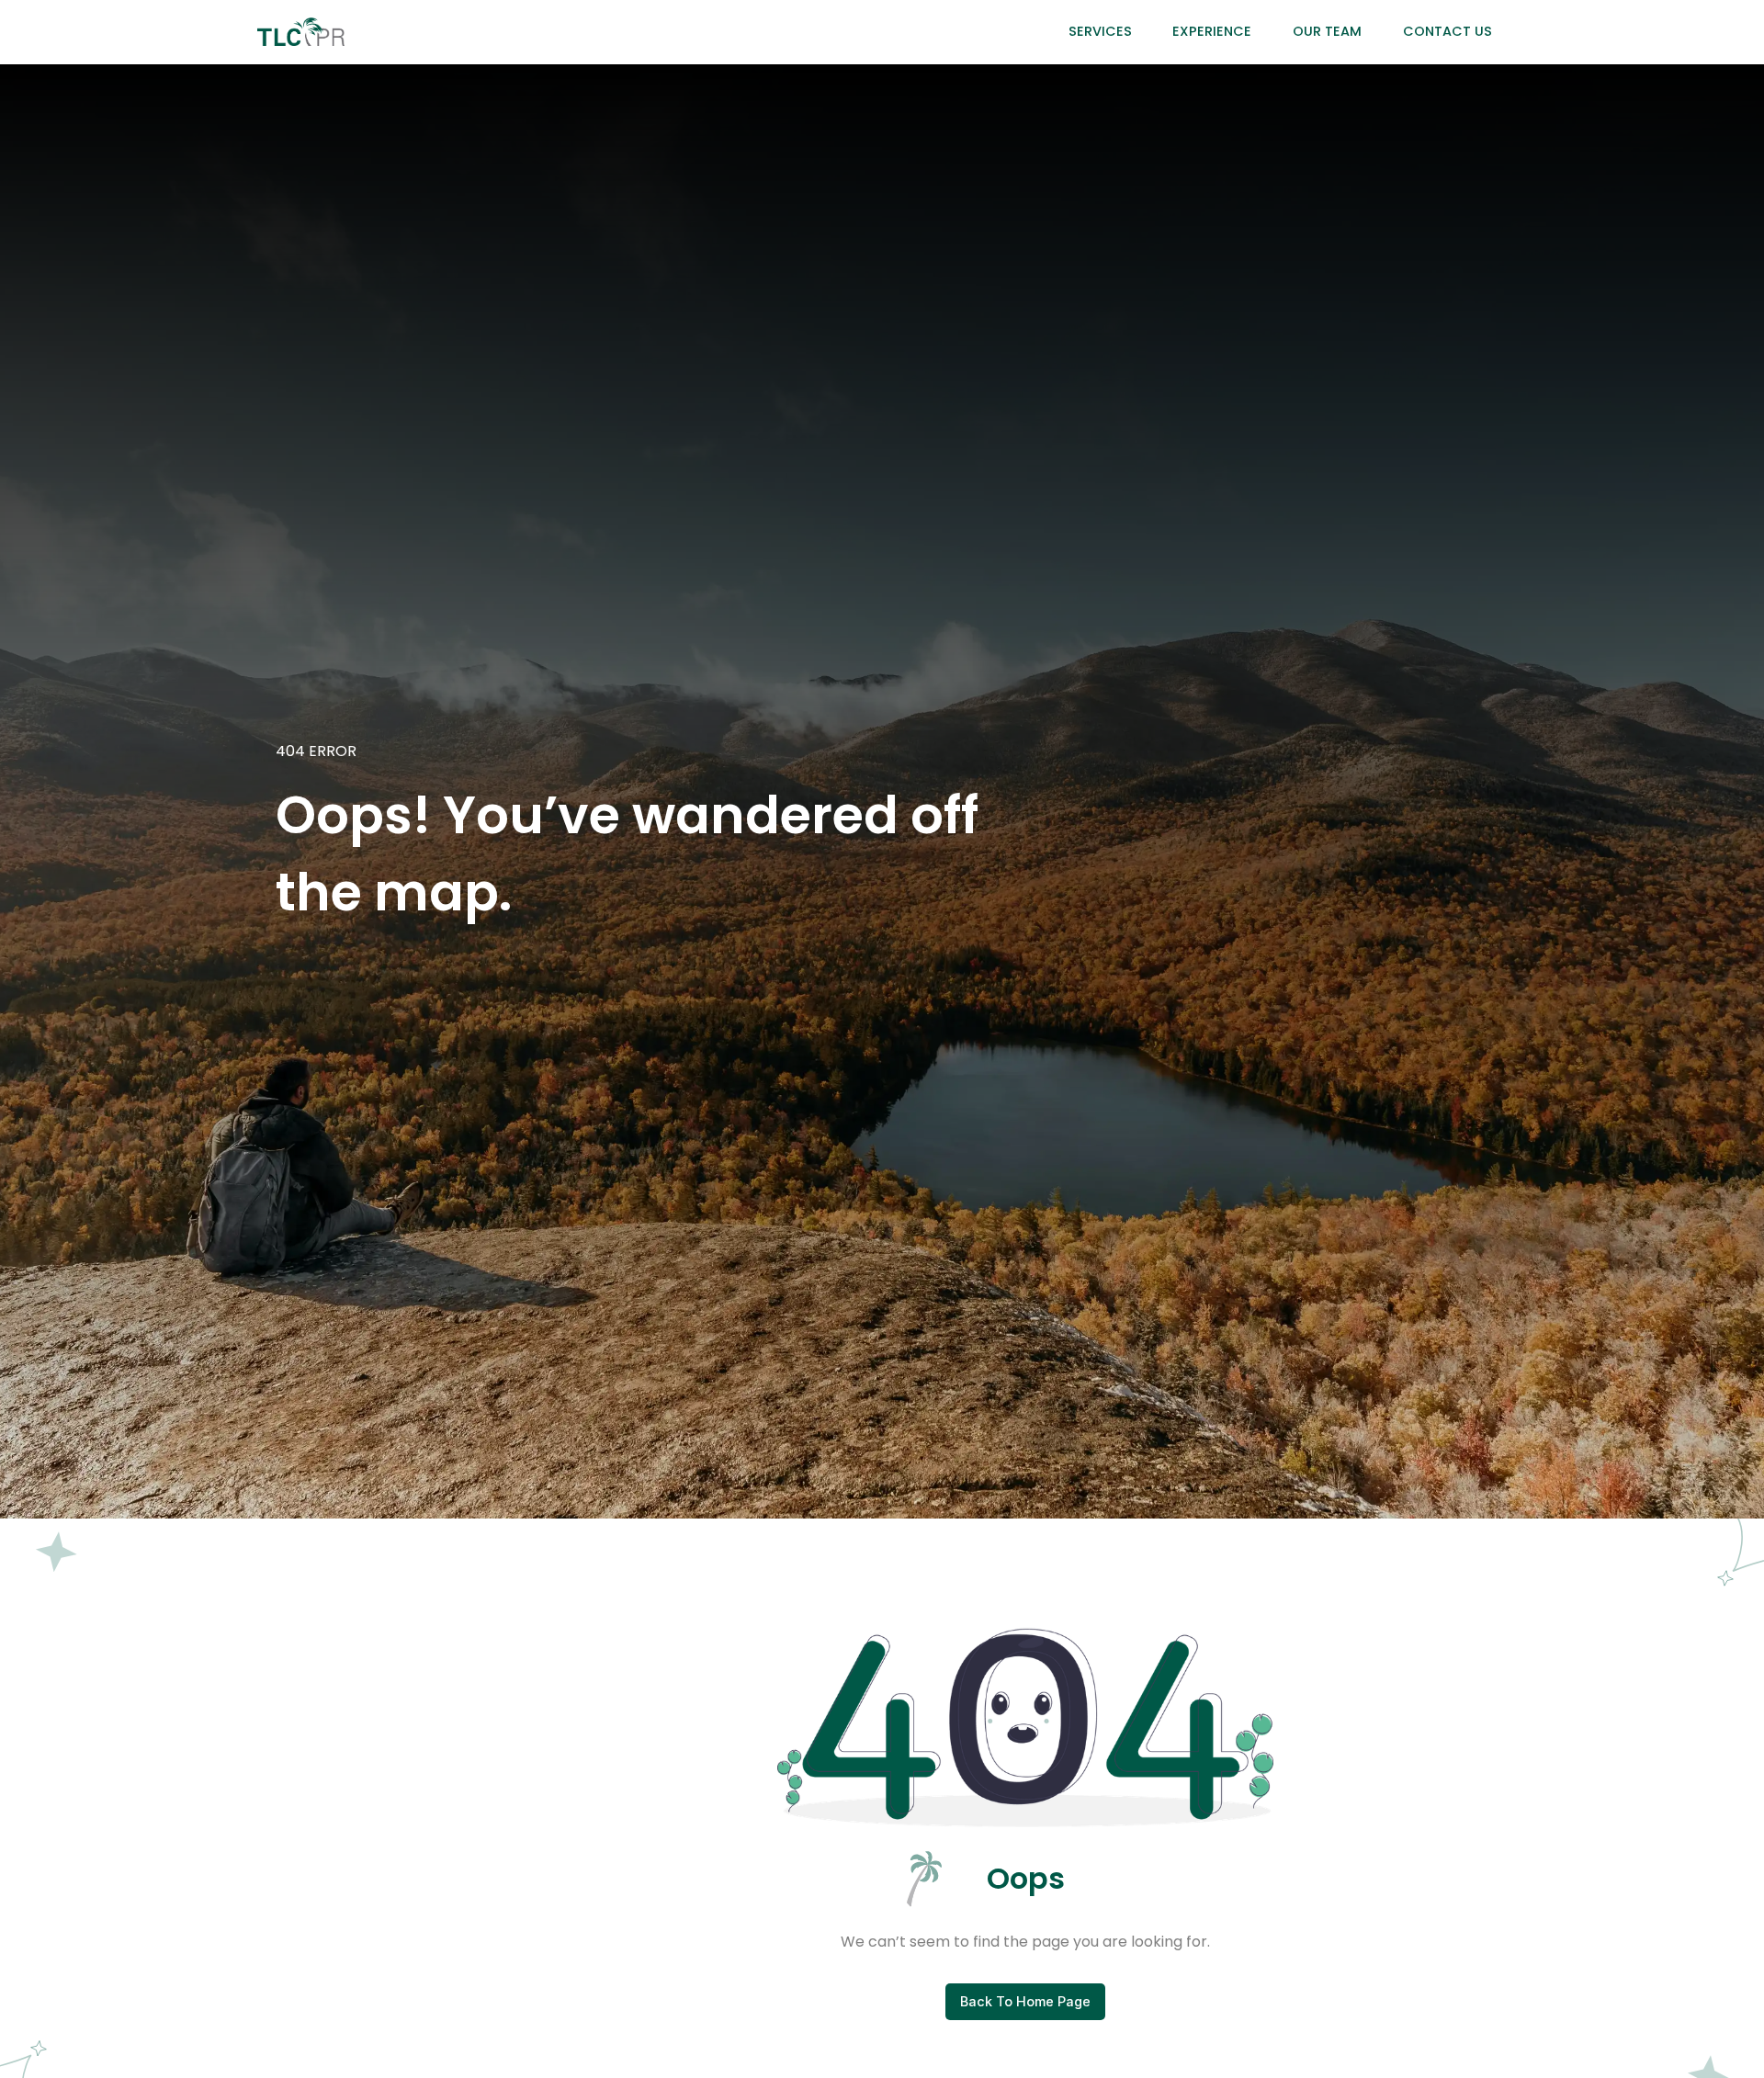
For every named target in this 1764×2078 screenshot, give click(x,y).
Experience (1212, 31)
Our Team (1327, 31)
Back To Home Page (1025, 2001)
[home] (301, 32)
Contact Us (1447, 31)
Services (1100, 31)
